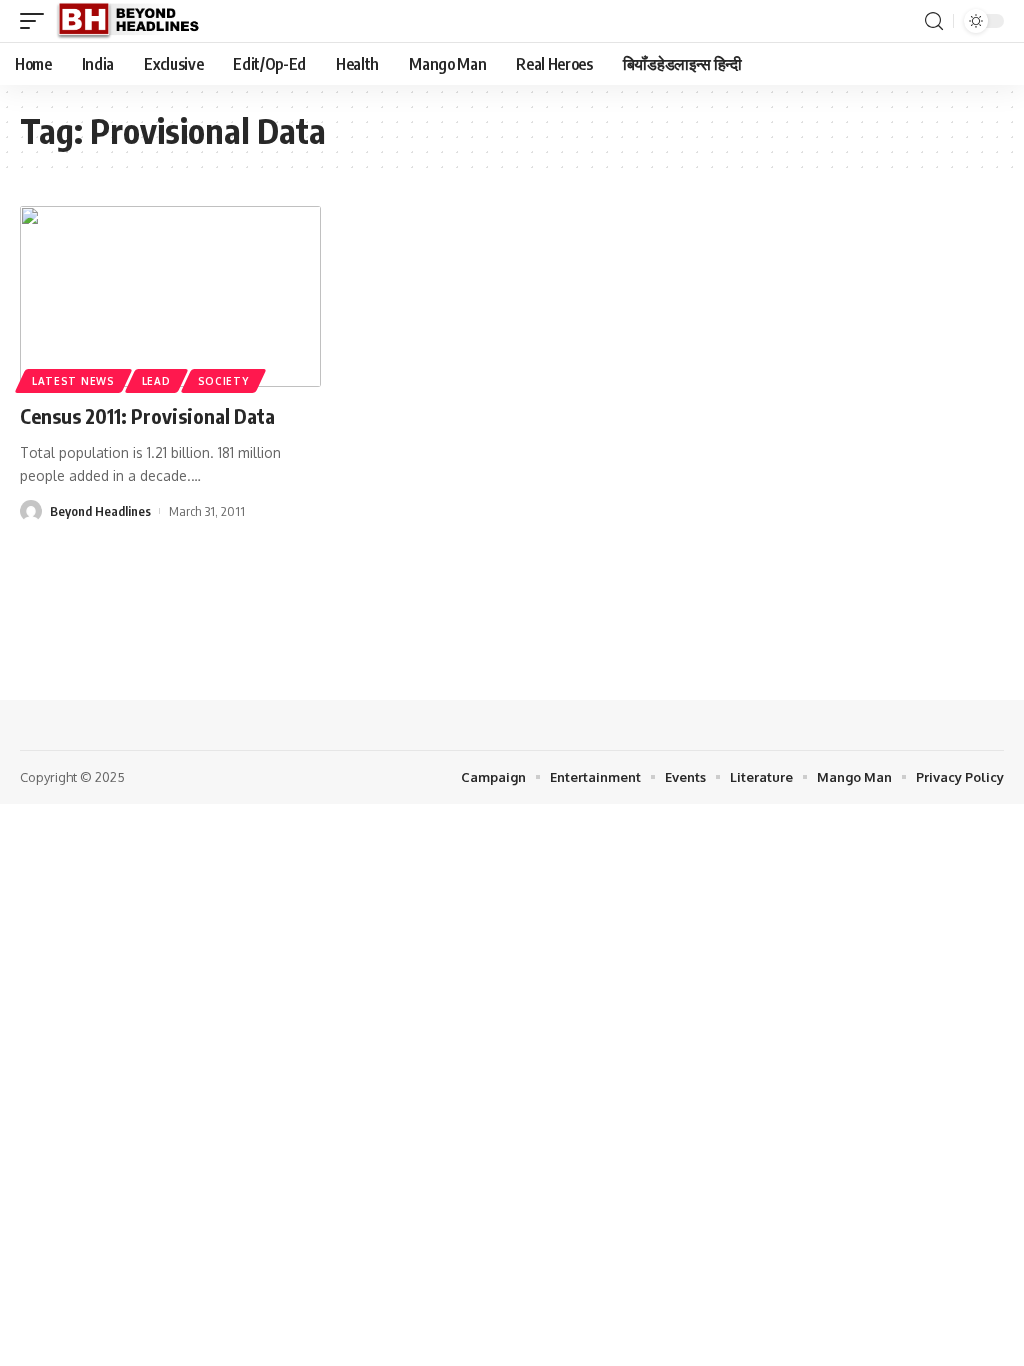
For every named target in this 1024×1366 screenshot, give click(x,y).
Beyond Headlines (100, 511)
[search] (934, 21)
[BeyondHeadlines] (135, 21)
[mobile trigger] (37, 21)
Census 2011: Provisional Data (147, 415)
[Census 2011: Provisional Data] (170, 296)
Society (223, 381)
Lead (156, 381)
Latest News (73, 381)
